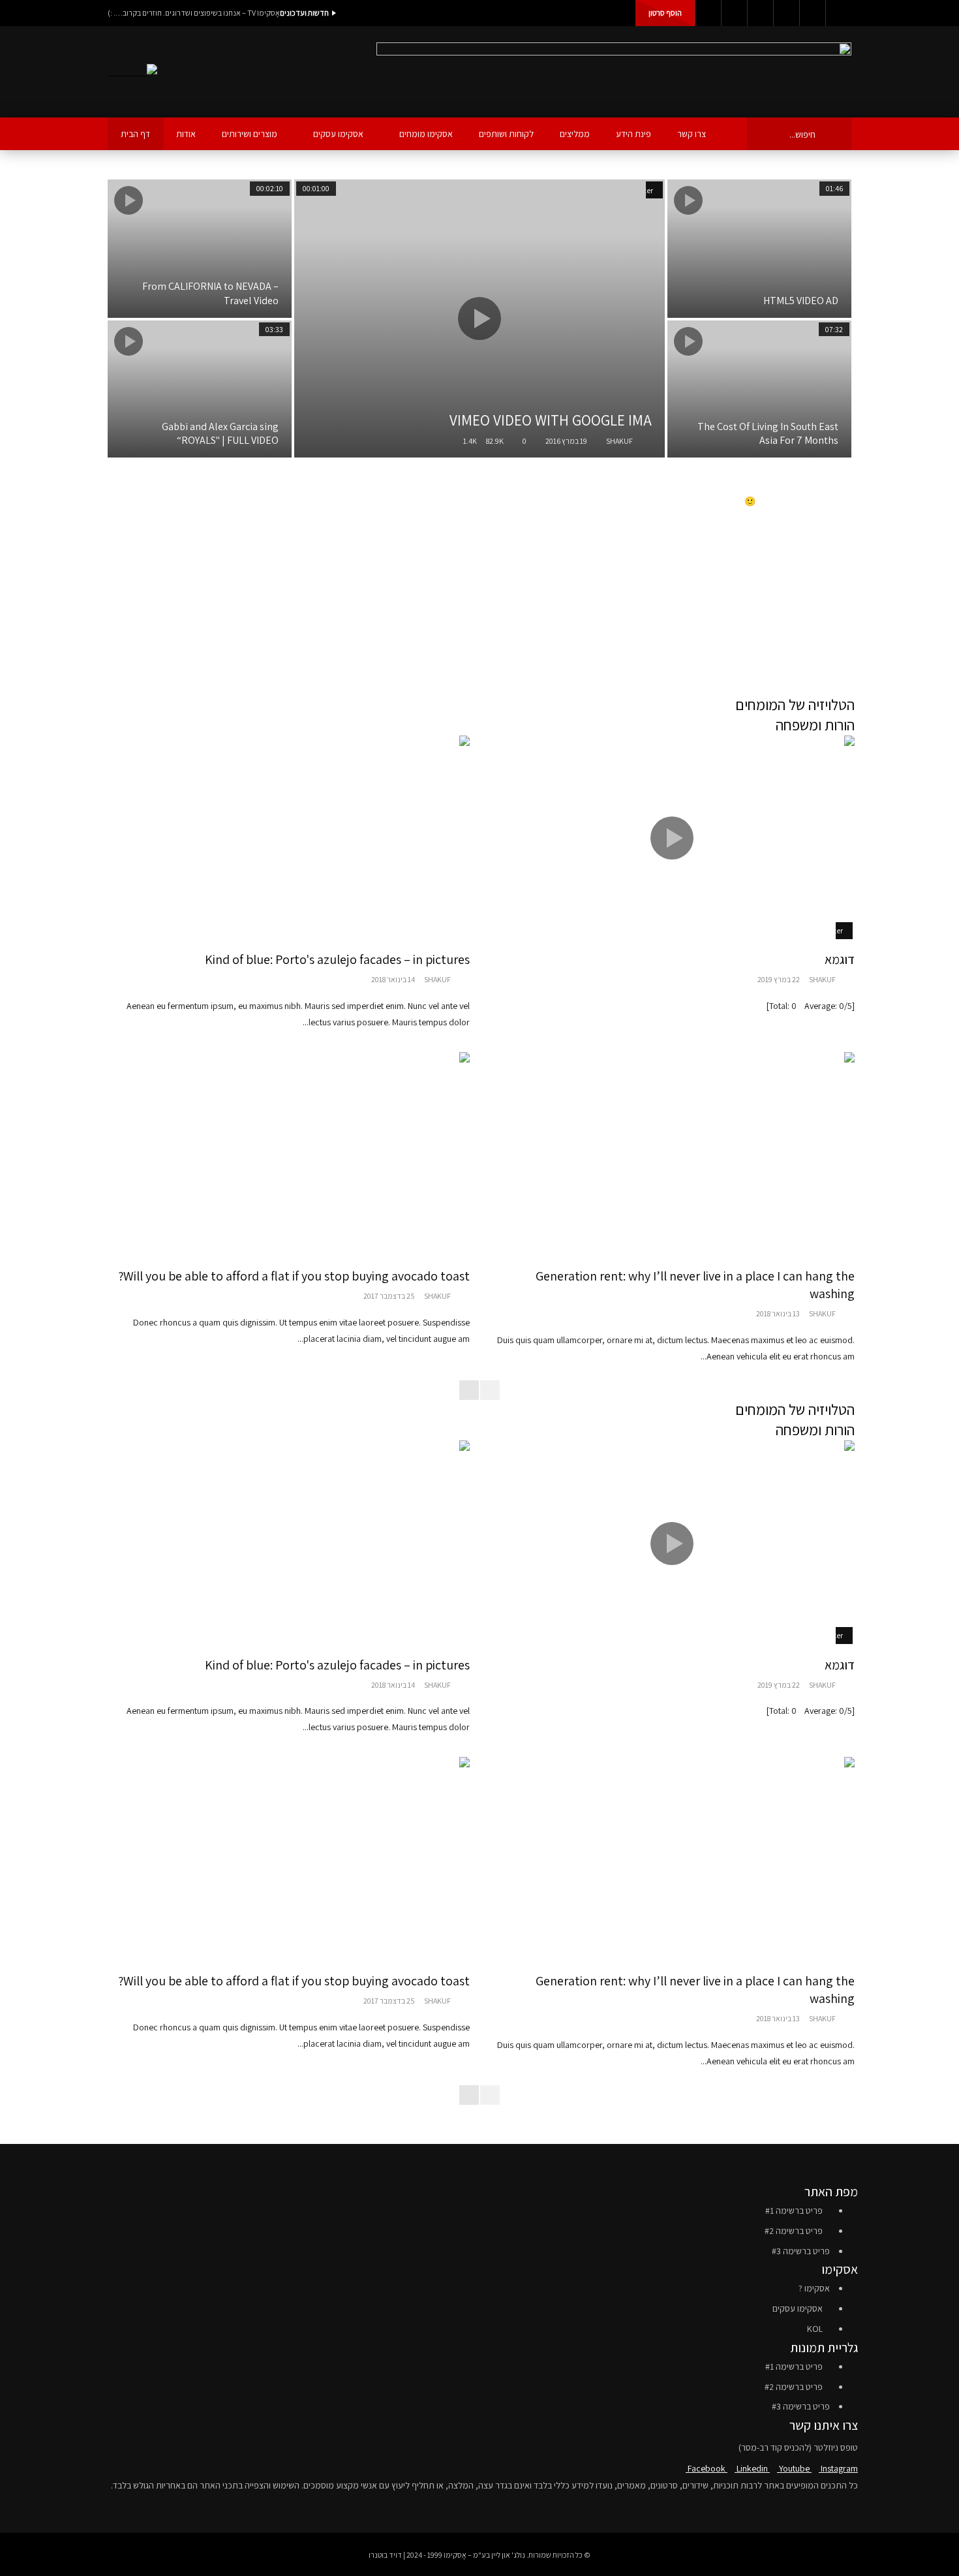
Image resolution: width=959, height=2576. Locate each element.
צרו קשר (692, 134)
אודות (186, 134)
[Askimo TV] (132, 72)
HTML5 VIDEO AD (801, 301)
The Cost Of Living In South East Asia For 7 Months (768, 434)
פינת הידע (633, 134)
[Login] (838, 13)
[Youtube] (760, 13)
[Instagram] (786, 13)
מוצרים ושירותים (250, 134)
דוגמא (840, 959)
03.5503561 (836, 656)
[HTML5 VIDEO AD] (759, 249)
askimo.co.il (835, 587)
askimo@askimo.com (772, 639)
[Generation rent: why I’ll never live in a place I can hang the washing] (672, 1155)
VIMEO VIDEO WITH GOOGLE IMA (551, 420)
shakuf (619, 441)
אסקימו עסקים (338, 134)
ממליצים (575, 134)
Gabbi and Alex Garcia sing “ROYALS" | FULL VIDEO (220, 434)
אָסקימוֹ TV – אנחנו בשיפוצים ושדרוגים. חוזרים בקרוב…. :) (194, 13)
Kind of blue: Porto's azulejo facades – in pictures (337, 959)
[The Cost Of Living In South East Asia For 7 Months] (759, 389)
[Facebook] (708, 13)
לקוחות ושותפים (506, 134)
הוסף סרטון (665, 13)
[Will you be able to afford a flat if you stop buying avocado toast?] (287, 1155)
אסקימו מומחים (426, 134)
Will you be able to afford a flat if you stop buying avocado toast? (294, 1276)
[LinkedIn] (734, 13)
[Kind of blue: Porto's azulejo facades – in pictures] (287, 838)
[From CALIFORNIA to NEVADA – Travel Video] (200, 249)
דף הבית (135, 134)
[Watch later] (812, 13)
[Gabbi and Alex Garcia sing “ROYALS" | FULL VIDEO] (200, 389)
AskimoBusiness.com (818, 613)
